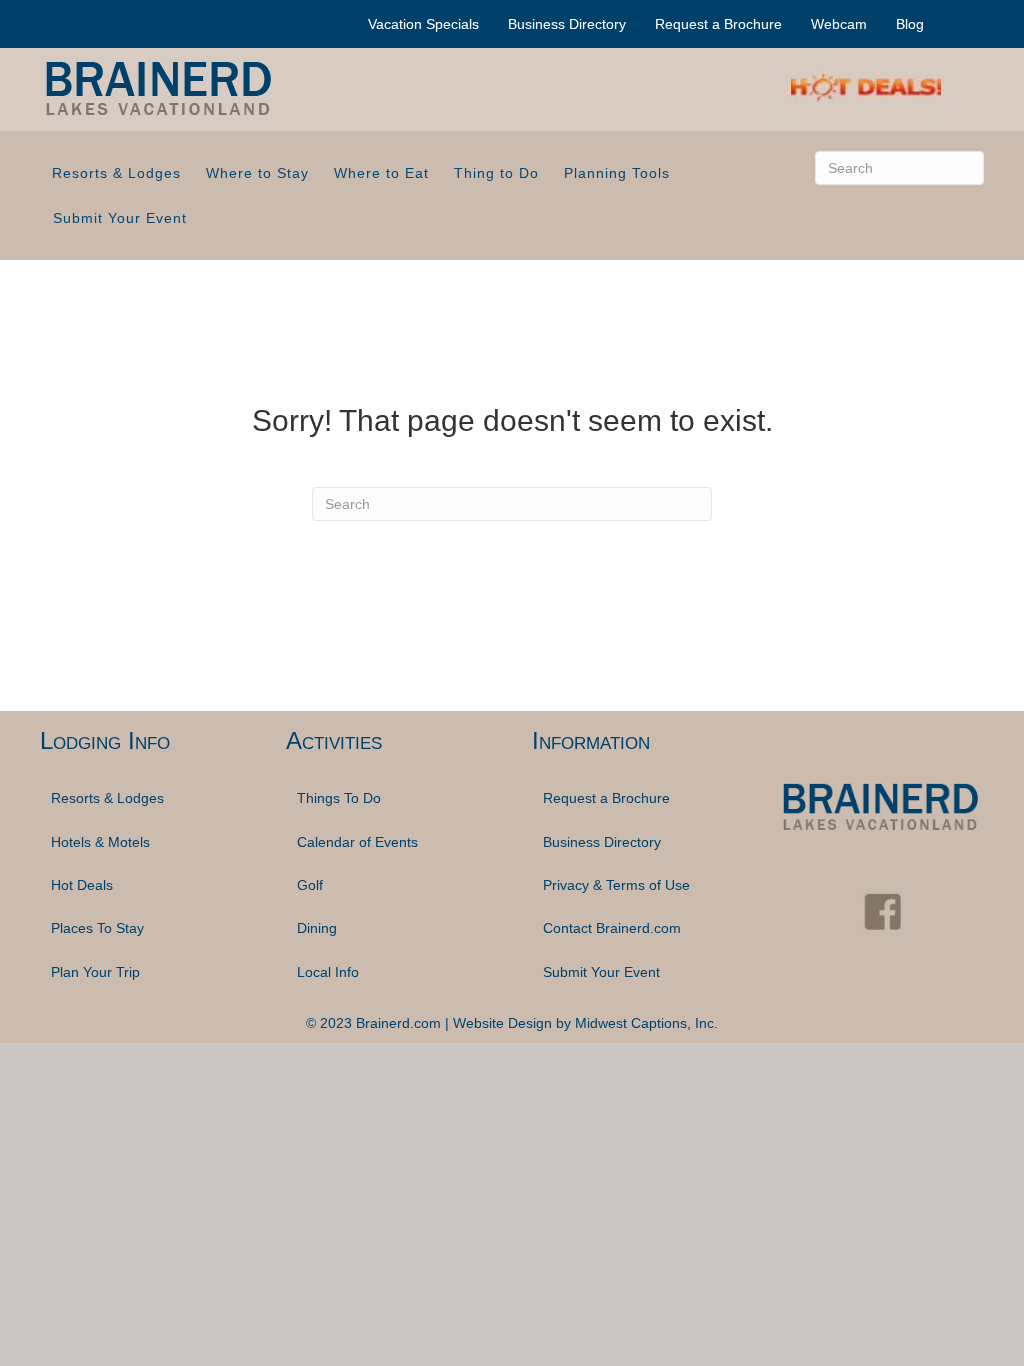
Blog (910, 24)
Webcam (839, 24)
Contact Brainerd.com (612, 928)
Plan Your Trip (95, 972)
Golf (310, 885)
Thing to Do (496, 173)
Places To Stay (97, 928)
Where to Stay (257, 173)
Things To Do (339, 798)
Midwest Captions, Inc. (646, 1023)
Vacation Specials (423, 24)
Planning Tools (617, 173)
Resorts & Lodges (116, 173)
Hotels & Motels (100, 842)
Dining (317, 928)
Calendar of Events (357, 842)
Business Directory (567, 24)
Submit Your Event (120, 218)
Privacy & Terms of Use (616, 885)
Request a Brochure (718, 24)
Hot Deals (82, 885)
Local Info (328, 972)
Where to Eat (381, 173)
